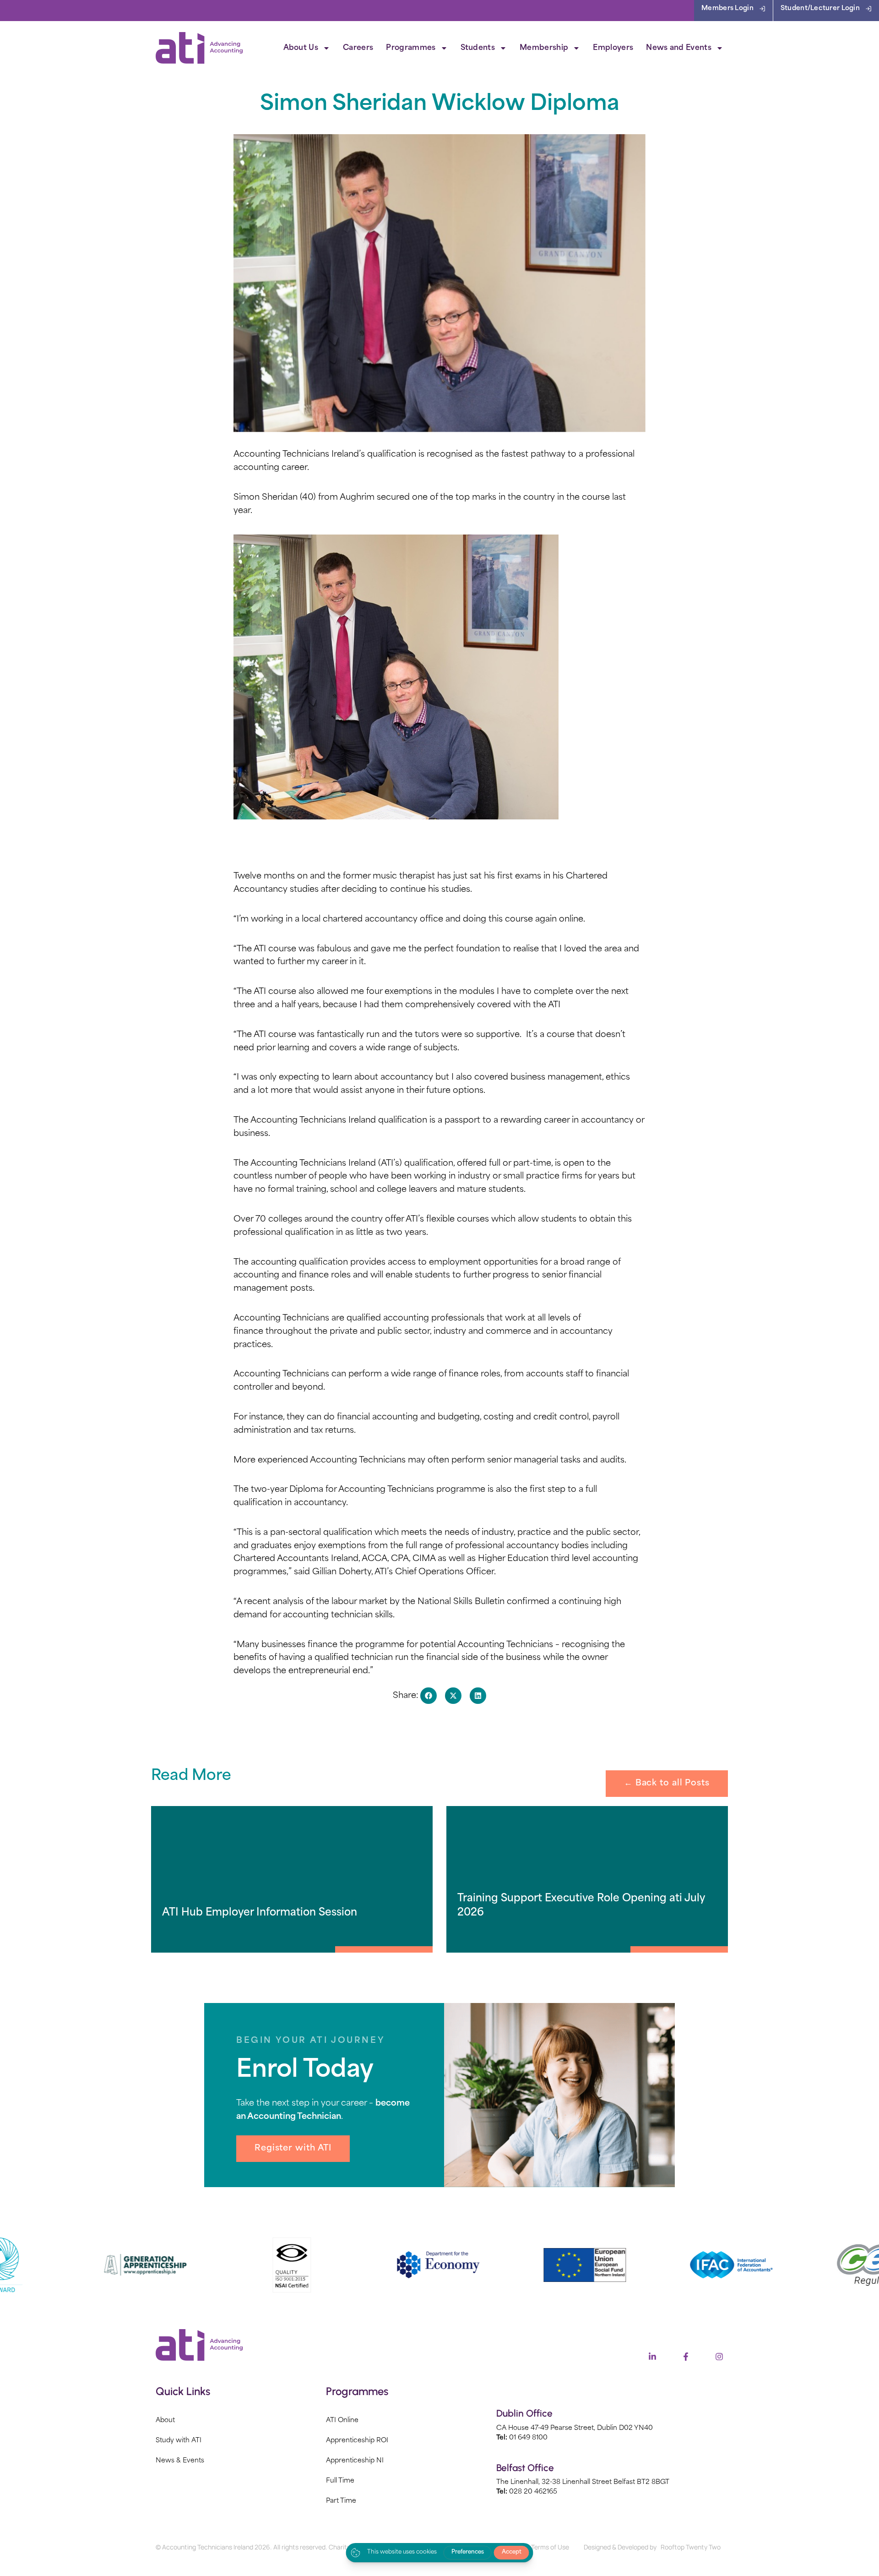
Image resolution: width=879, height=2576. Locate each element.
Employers (613, 48)
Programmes (411, 48)
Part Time (341, 2501)
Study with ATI (179, 2441)
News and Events (679, 48)
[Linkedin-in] (652, 2357)
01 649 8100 (528, 2438)
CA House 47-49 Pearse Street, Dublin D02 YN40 (575, 2428)
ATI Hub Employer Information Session (260, 1913)
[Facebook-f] (686, 2357)
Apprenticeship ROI (357, 2441)
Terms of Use (550, 2547)
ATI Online (342, 2420)
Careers (358, 48)
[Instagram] (719, 2357)
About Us (301, 48)
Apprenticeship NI (355, 2461)
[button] (429, 1696)
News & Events (180, 2461)
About (165, 2420)
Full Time (340, 2481)
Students (478, 48)
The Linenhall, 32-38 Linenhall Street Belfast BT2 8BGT (583, 2482)
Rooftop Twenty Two (691, 2547)
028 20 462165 (533, 2492)
